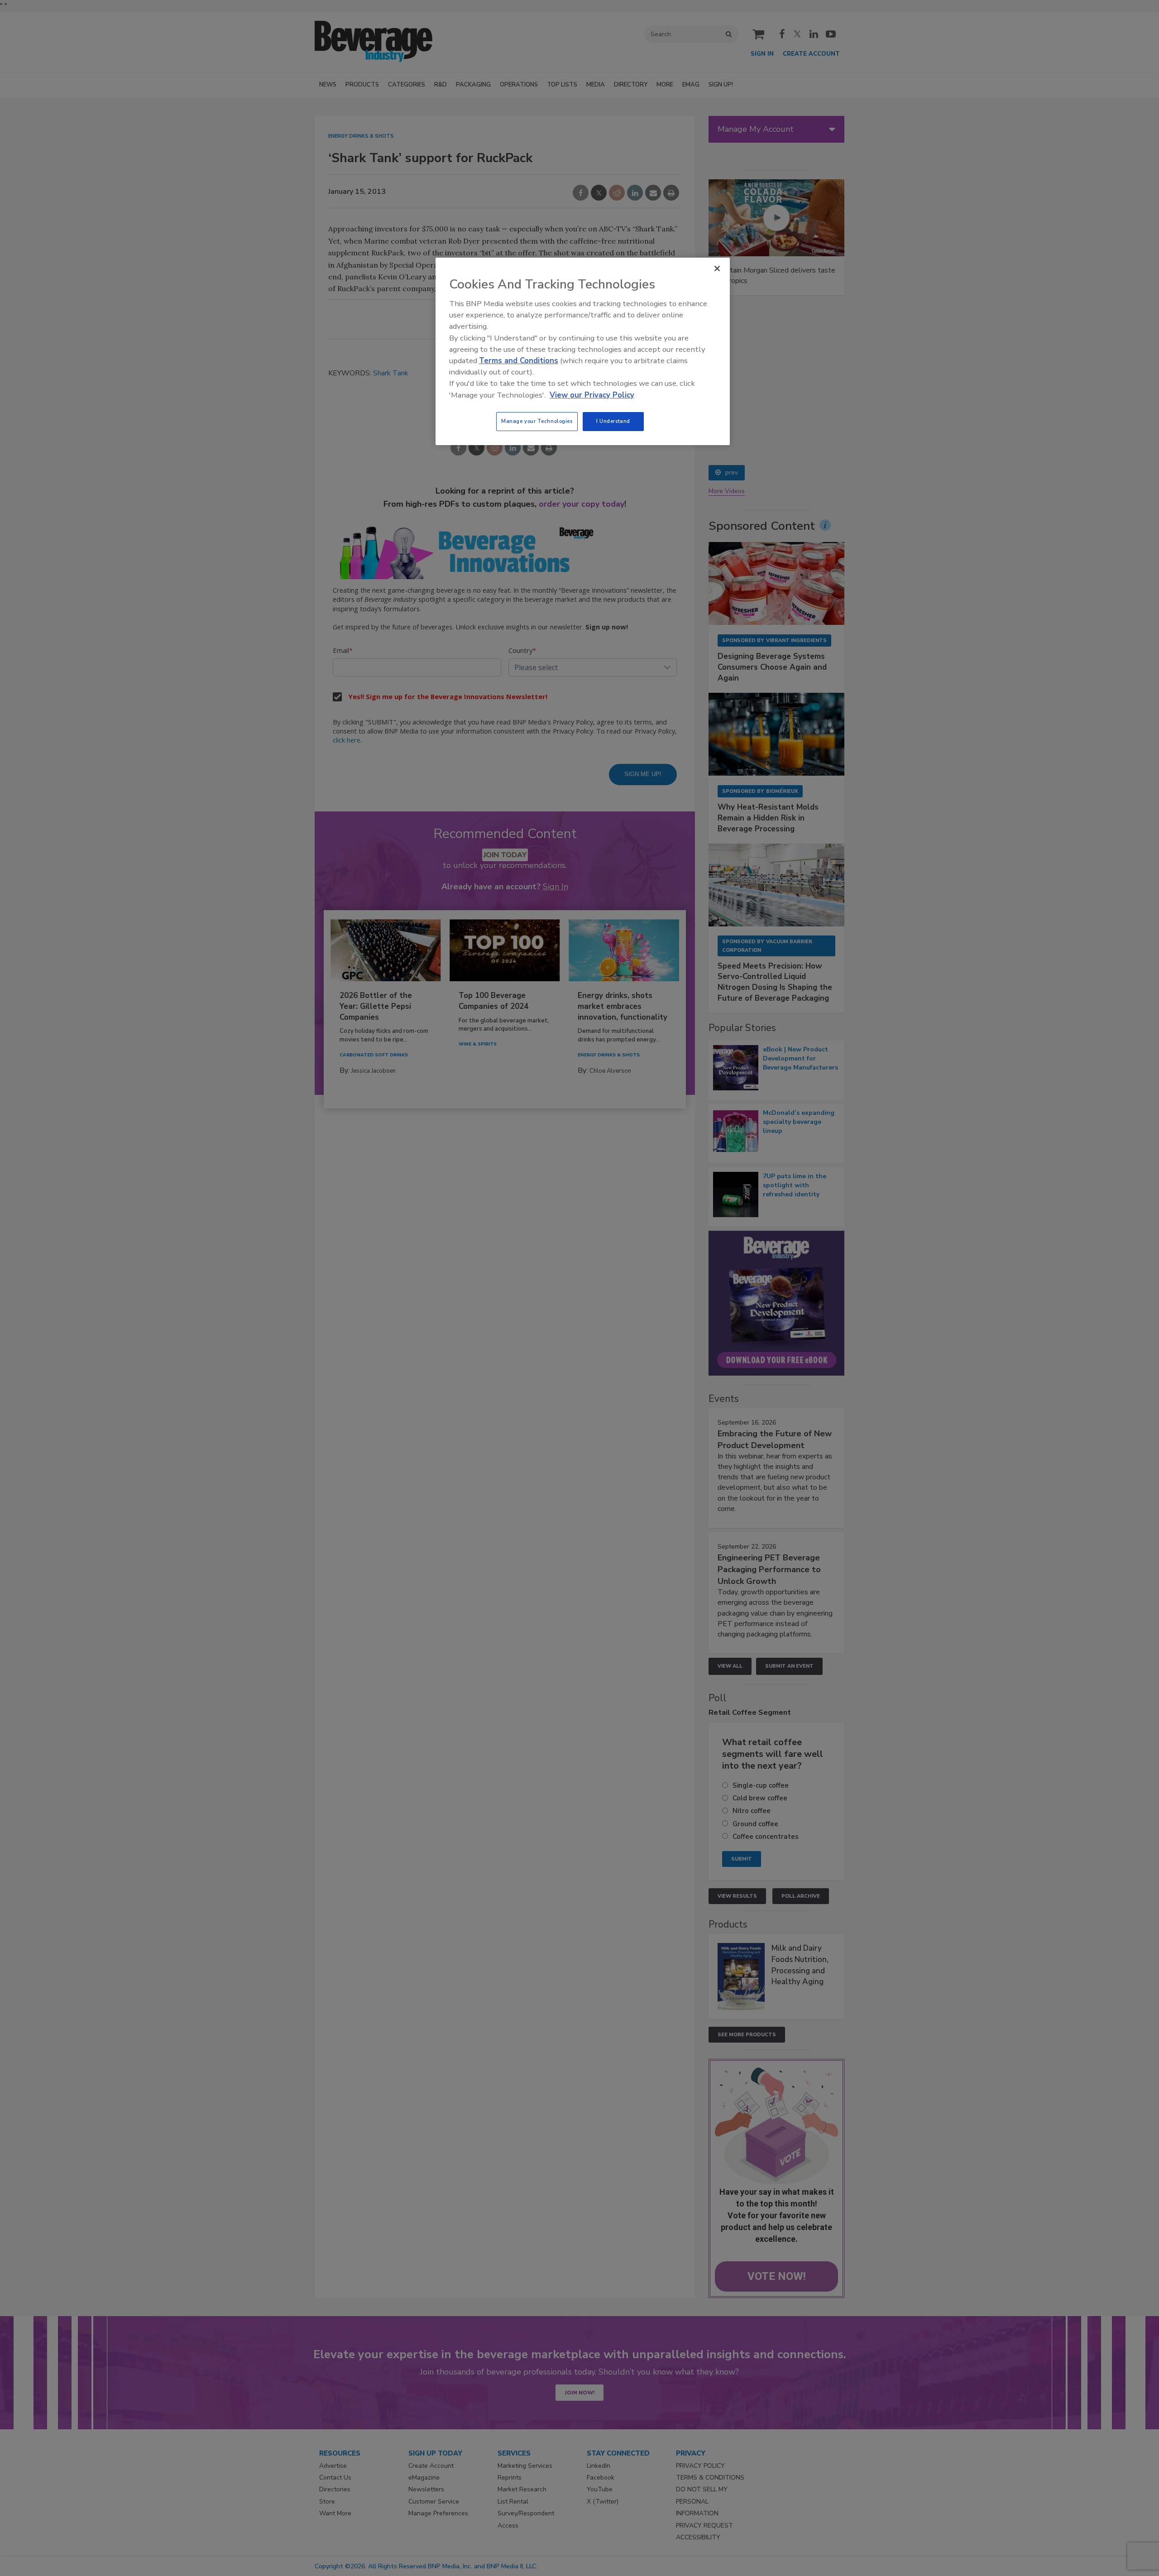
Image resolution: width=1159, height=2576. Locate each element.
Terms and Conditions (519, 361)
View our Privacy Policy (592, 395)
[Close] (717, 269)
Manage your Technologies (537, 421)
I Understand (613, 421)
